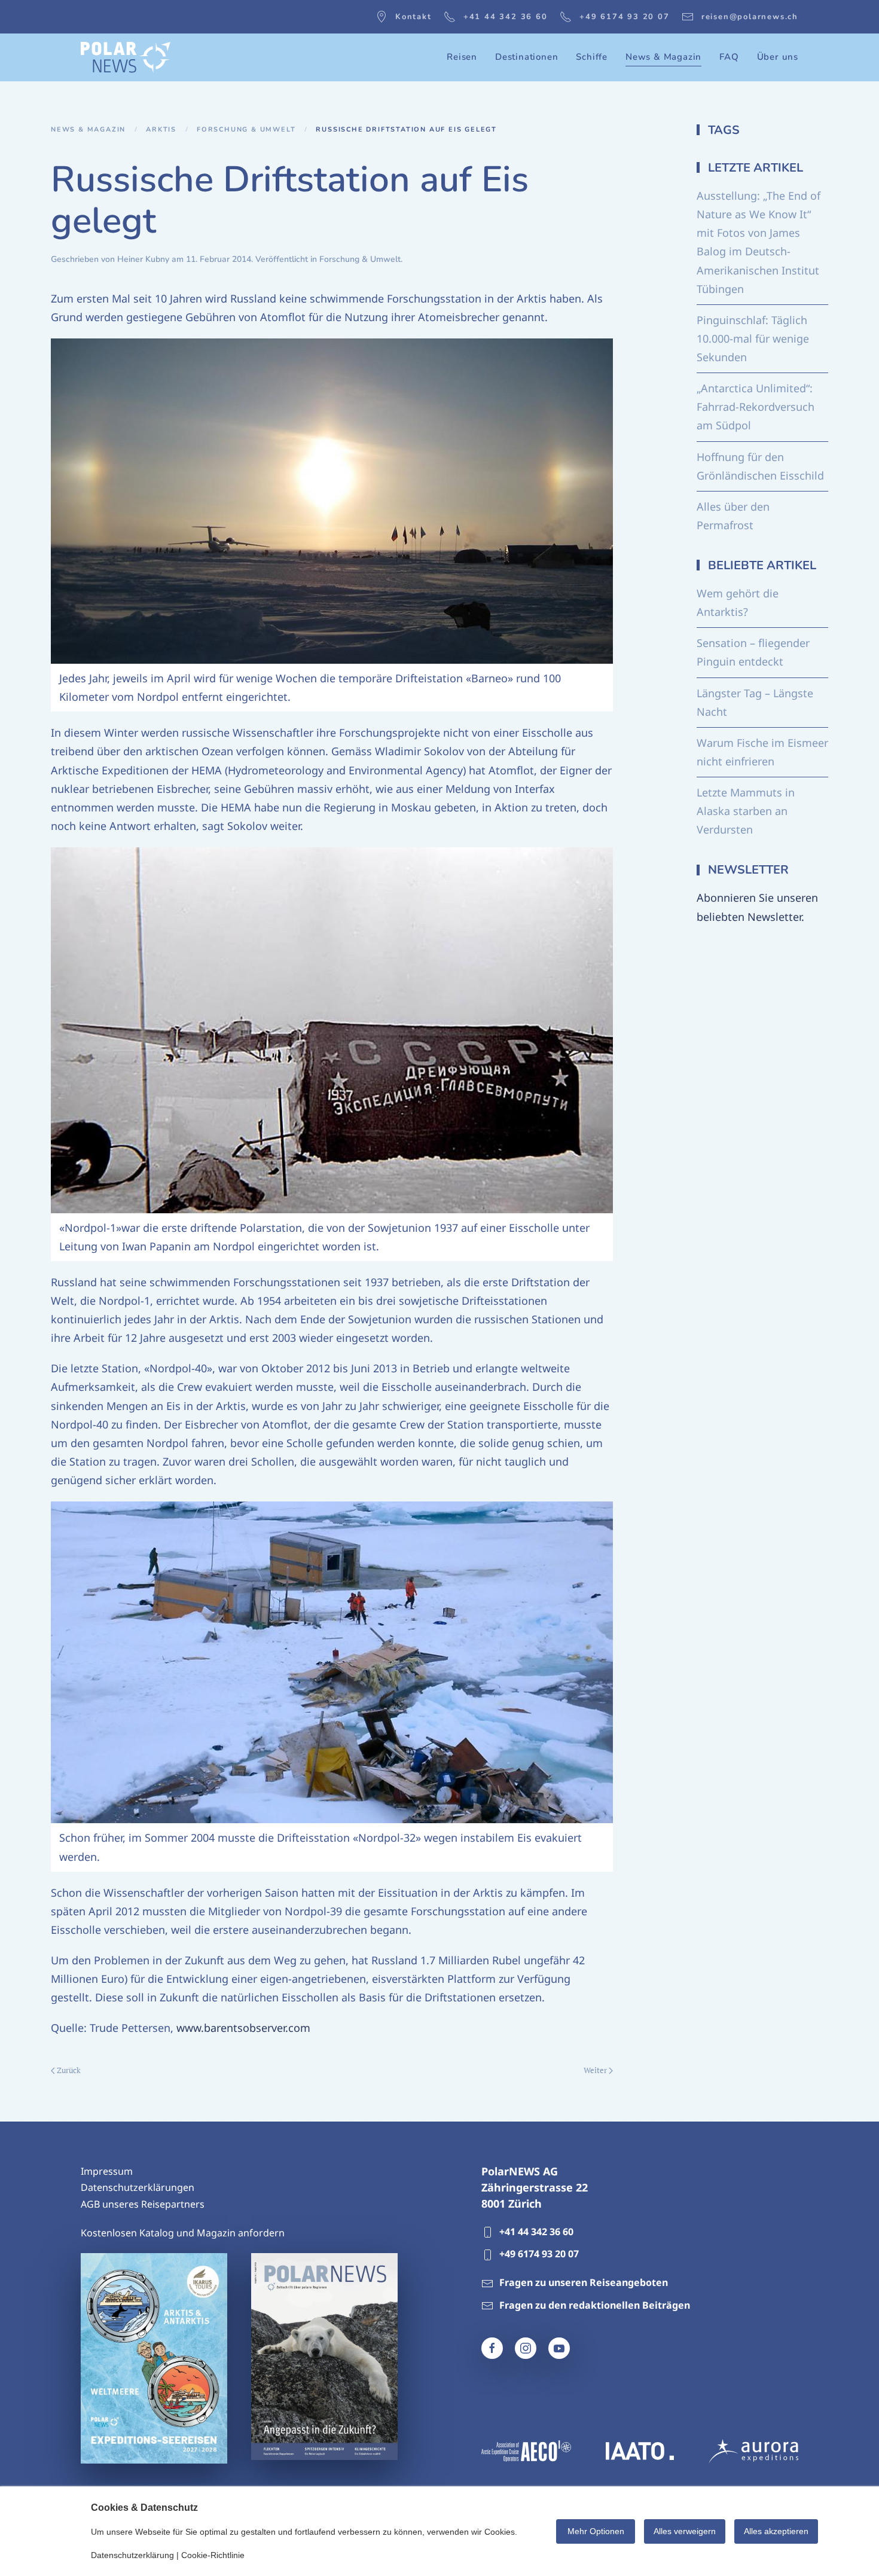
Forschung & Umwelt (360, 259)
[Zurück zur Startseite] (126, 57)
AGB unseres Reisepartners (143, 2204)
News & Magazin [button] (663, 57)
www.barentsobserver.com (243, 2028)
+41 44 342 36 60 (506, 17)
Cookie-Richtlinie (213, 2555)
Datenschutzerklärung (132, 2555)
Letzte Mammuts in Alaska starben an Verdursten (746, 811)
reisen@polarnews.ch (750, 17)
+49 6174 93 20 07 (625, 17)
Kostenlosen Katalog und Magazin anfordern (183, 2233)
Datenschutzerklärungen (138, 2187)
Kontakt (413, 17)
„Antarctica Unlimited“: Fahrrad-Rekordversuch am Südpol (756, 407)
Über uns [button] (778, 57)
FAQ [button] (729, 57)
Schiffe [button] (592, 57)
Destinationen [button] (527, 57)
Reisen (462, 57)
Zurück (69, 2070)
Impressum (107, 2171)
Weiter (595, 2070)
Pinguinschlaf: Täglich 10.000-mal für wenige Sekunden (753, 338)
